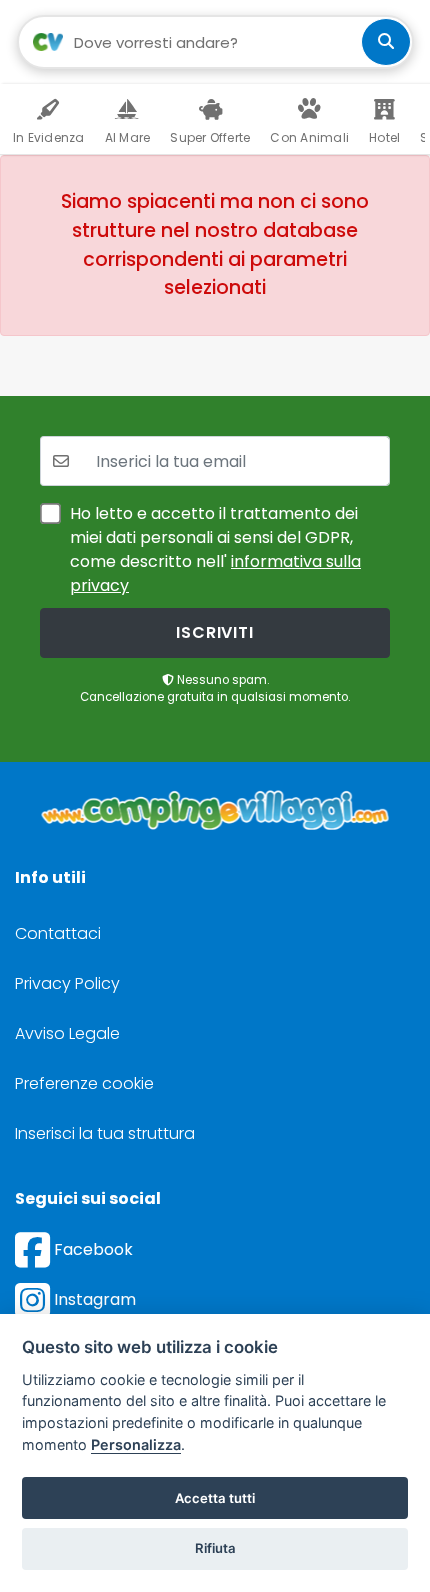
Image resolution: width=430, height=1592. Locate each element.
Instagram (93, 1299)
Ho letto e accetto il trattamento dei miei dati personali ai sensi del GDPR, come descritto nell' (215, 549)
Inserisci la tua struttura (105, 1133)
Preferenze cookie (84, 1083)
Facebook (91, 1249)
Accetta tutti (215, 1498)
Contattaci (58, 933)
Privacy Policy (67, 983)
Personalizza (136, 1444)
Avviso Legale (67, 1033)
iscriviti (214, 632)
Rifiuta (215, 1548)
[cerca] (386, 42)
